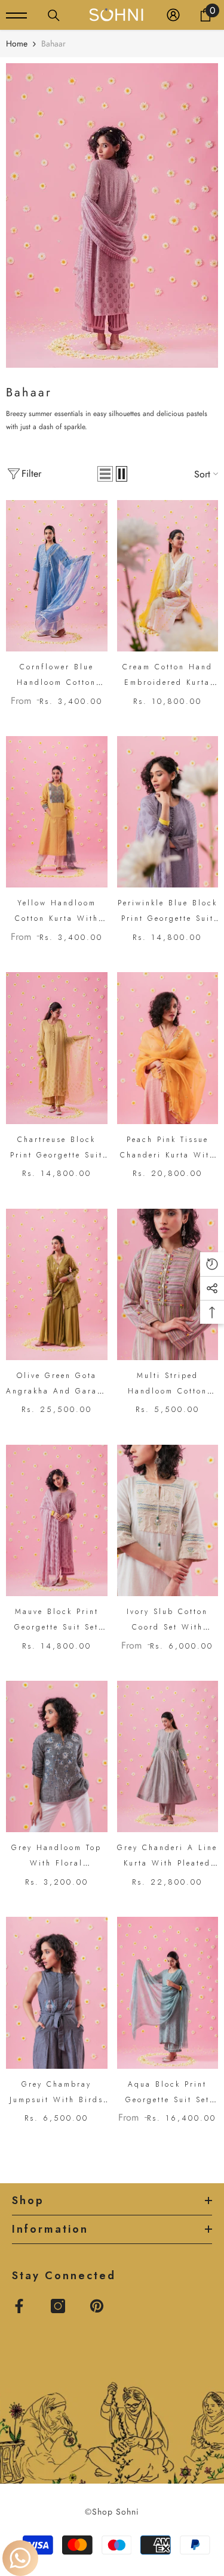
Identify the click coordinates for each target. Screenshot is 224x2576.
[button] (105, 474)
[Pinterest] (97, 2306)
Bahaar (53, 44)
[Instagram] (58, 2306)
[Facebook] (19, 2306)
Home (17, 44)
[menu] (16, 15)
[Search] (54, 15)
